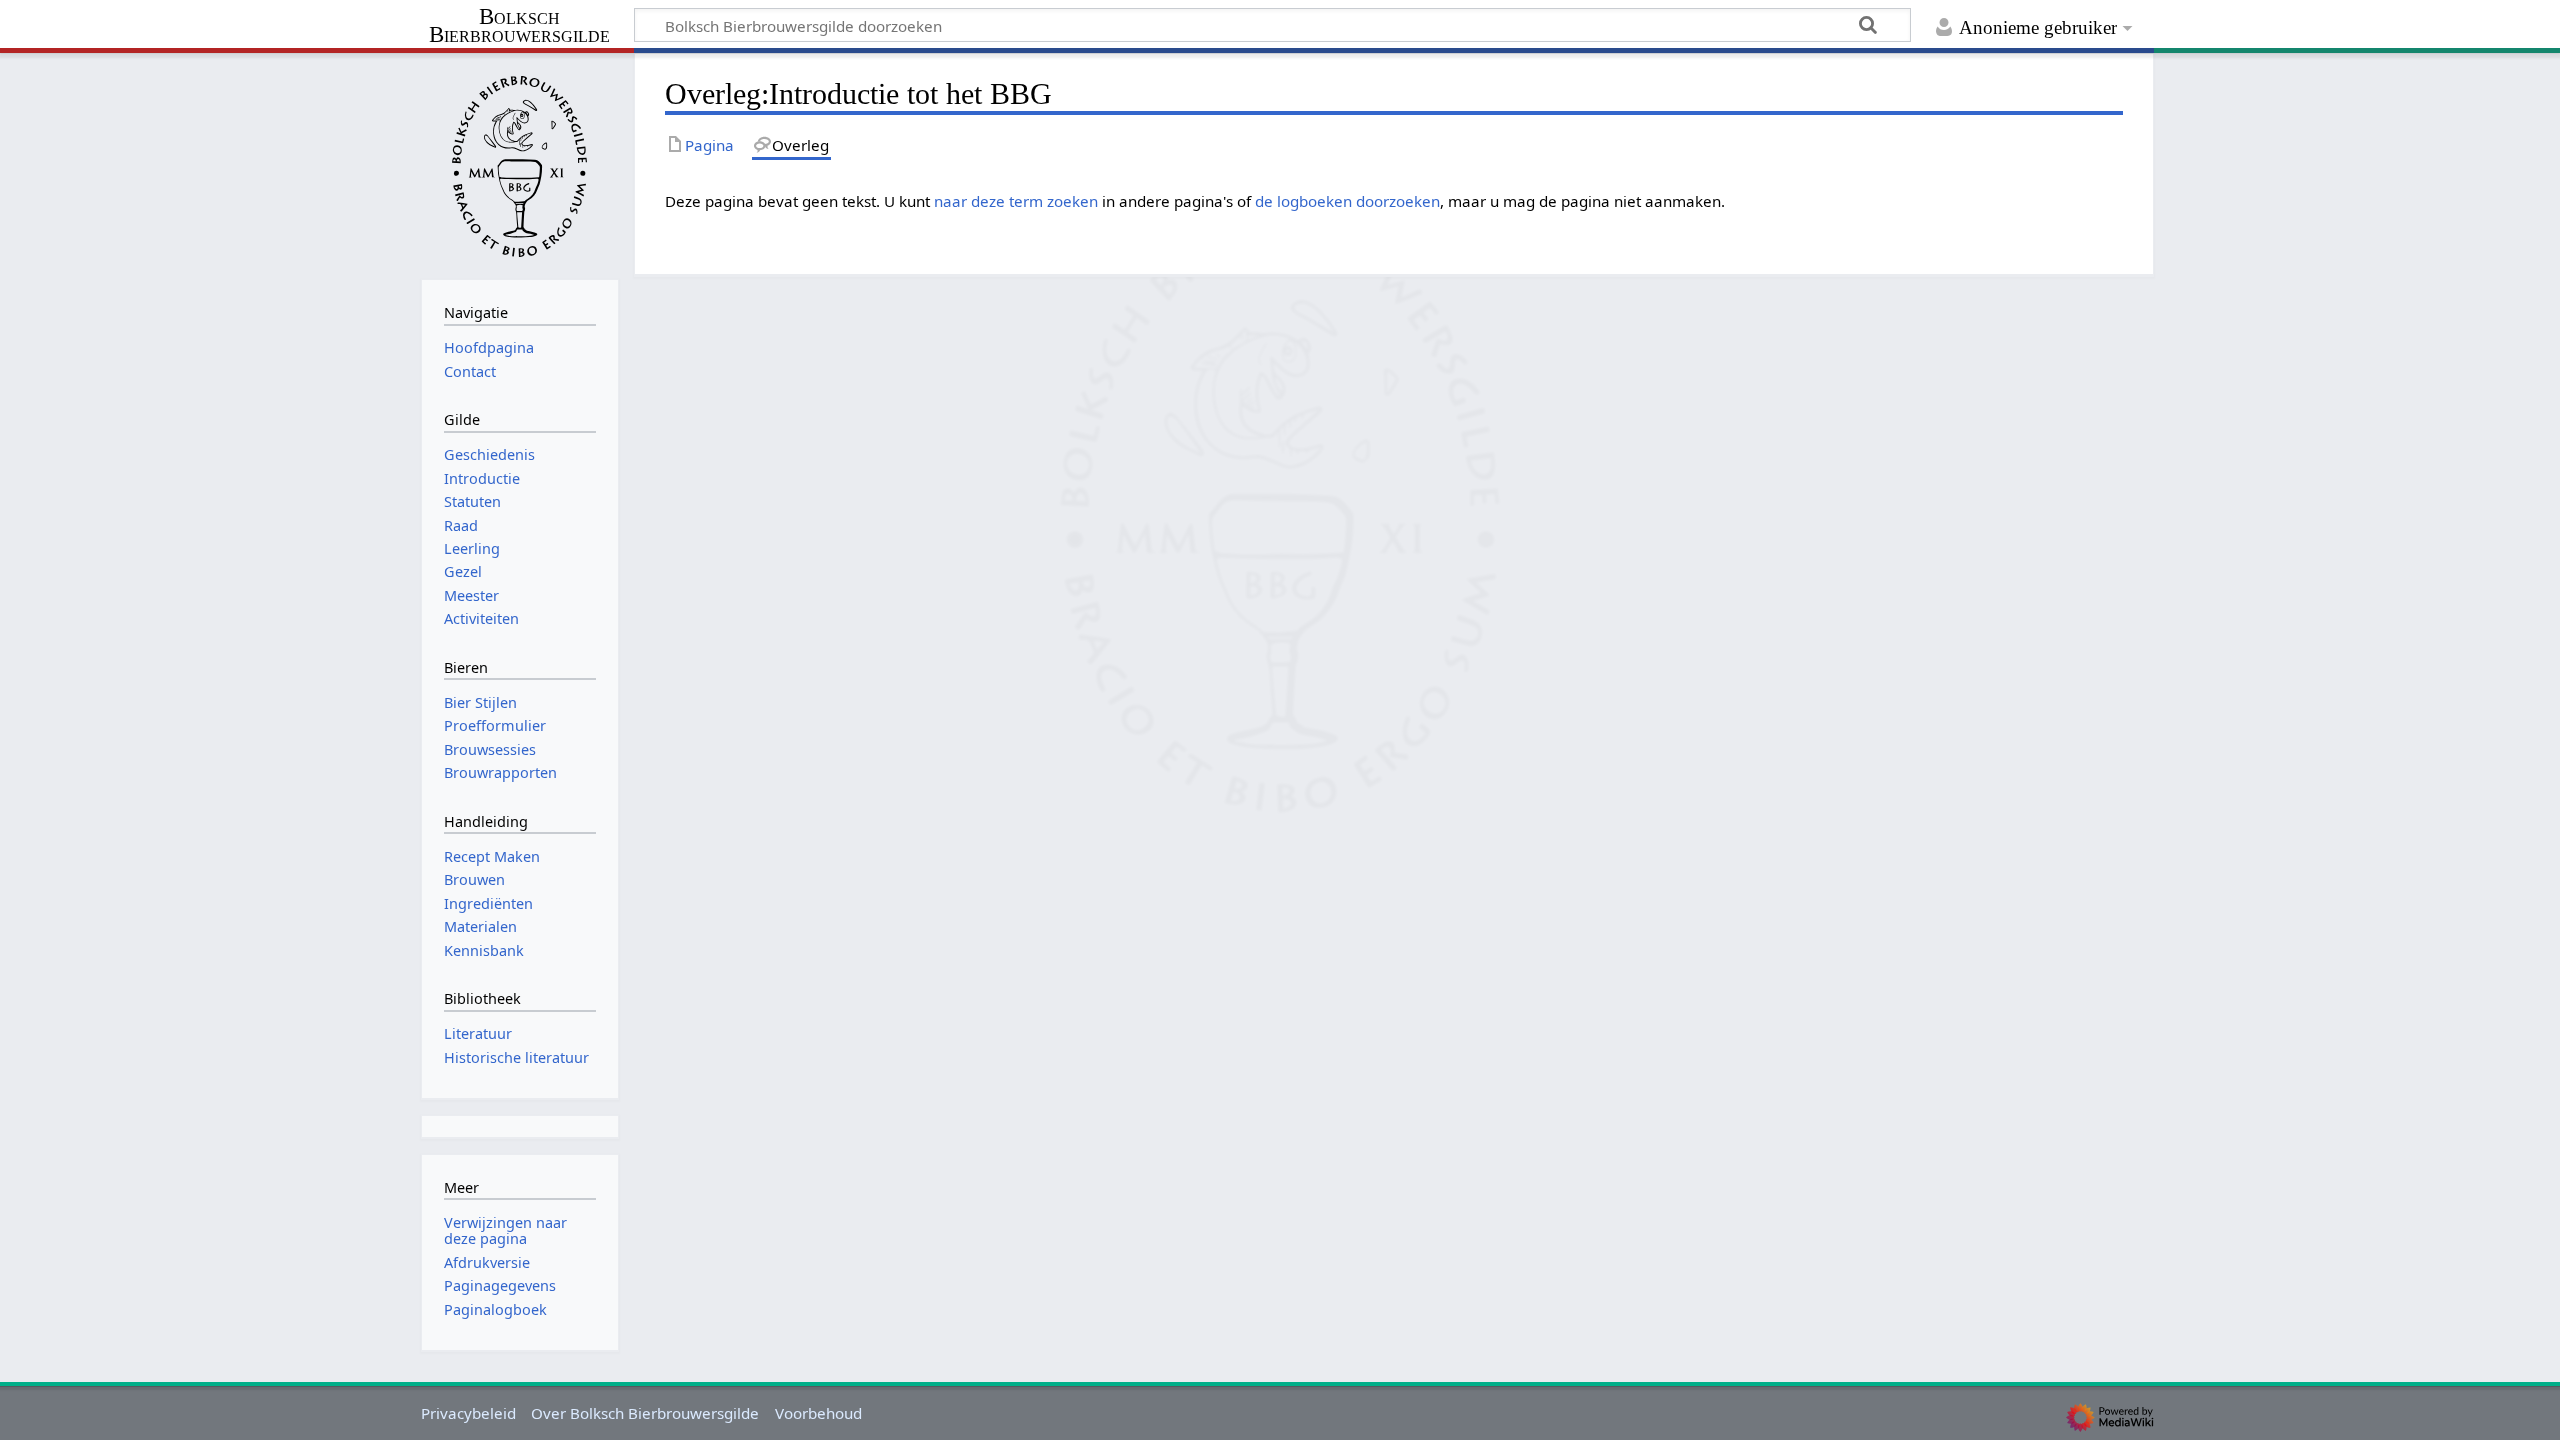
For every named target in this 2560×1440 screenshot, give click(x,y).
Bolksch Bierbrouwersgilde (519, 26)
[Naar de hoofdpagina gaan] (519, 164)
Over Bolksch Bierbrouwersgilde (645, 1413)
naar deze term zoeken (1016, 201)
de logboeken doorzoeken (1347, 201)
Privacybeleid (468, 1413)
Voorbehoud (818, 1413)
